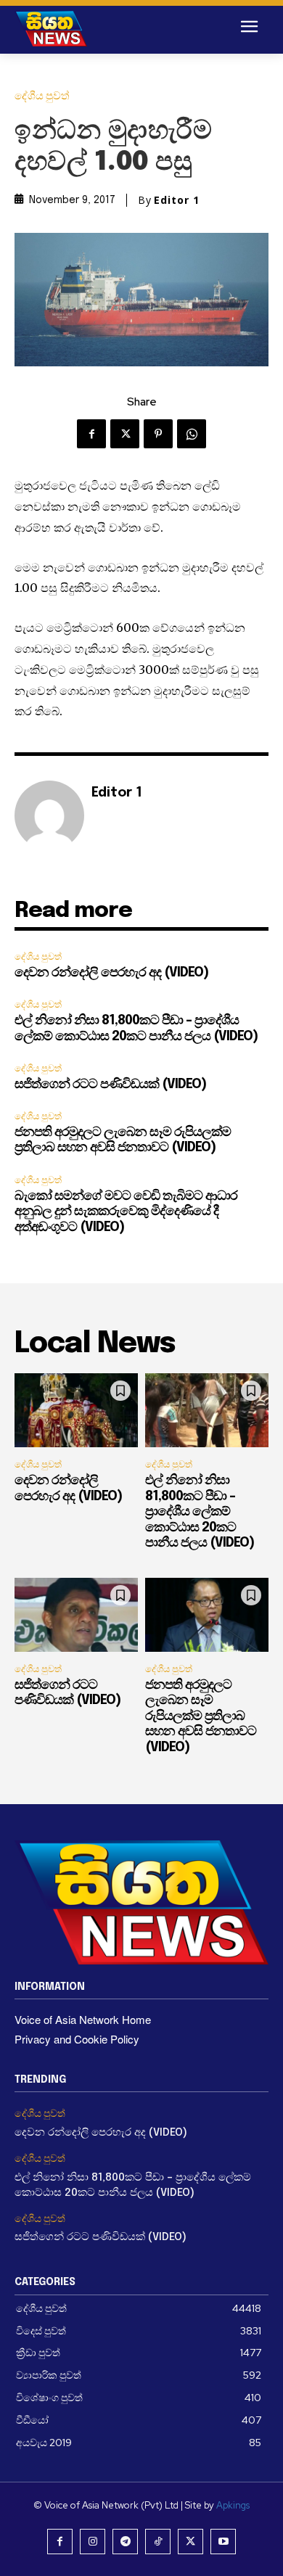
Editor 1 (177, 200)
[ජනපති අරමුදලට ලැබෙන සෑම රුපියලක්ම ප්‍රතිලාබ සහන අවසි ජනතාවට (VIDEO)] (207, 1615)
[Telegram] (125, 2542)
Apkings (233, 2505)
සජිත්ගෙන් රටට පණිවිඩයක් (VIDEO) (110, 1085)
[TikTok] (158, 2542)
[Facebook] (91, 434)
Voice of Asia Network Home (83, 2019)
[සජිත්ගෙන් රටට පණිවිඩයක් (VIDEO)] (76, 1615)
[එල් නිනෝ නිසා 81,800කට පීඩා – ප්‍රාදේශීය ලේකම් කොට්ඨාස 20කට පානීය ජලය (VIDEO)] (207, 1410)
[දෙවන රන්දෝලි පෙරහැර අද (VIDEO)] (76, 1410)
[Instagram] (93, 2542)
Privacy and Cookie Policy (77, 2039)
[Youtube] (223, 2542)
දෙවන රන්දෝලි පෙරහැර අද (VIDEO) (111, 973)
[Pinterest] (158, 434)
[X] (125, 434)
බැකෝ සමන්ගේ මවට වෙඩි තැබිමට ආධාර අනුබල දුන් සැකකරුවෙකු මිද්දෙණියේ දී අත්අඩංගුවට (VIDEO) (126, 1212)
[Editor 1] (49, 815)
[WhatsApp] (192, 434)
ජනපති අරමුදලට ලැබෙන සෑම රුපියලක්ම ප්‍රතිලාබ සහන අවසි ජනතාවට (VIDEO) (201, 1716)
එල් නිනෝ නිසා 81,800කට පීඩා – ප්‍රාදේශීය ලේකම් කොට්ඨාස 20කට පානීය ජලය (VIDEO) (200, 1512)
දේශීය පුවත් (42, 96)
